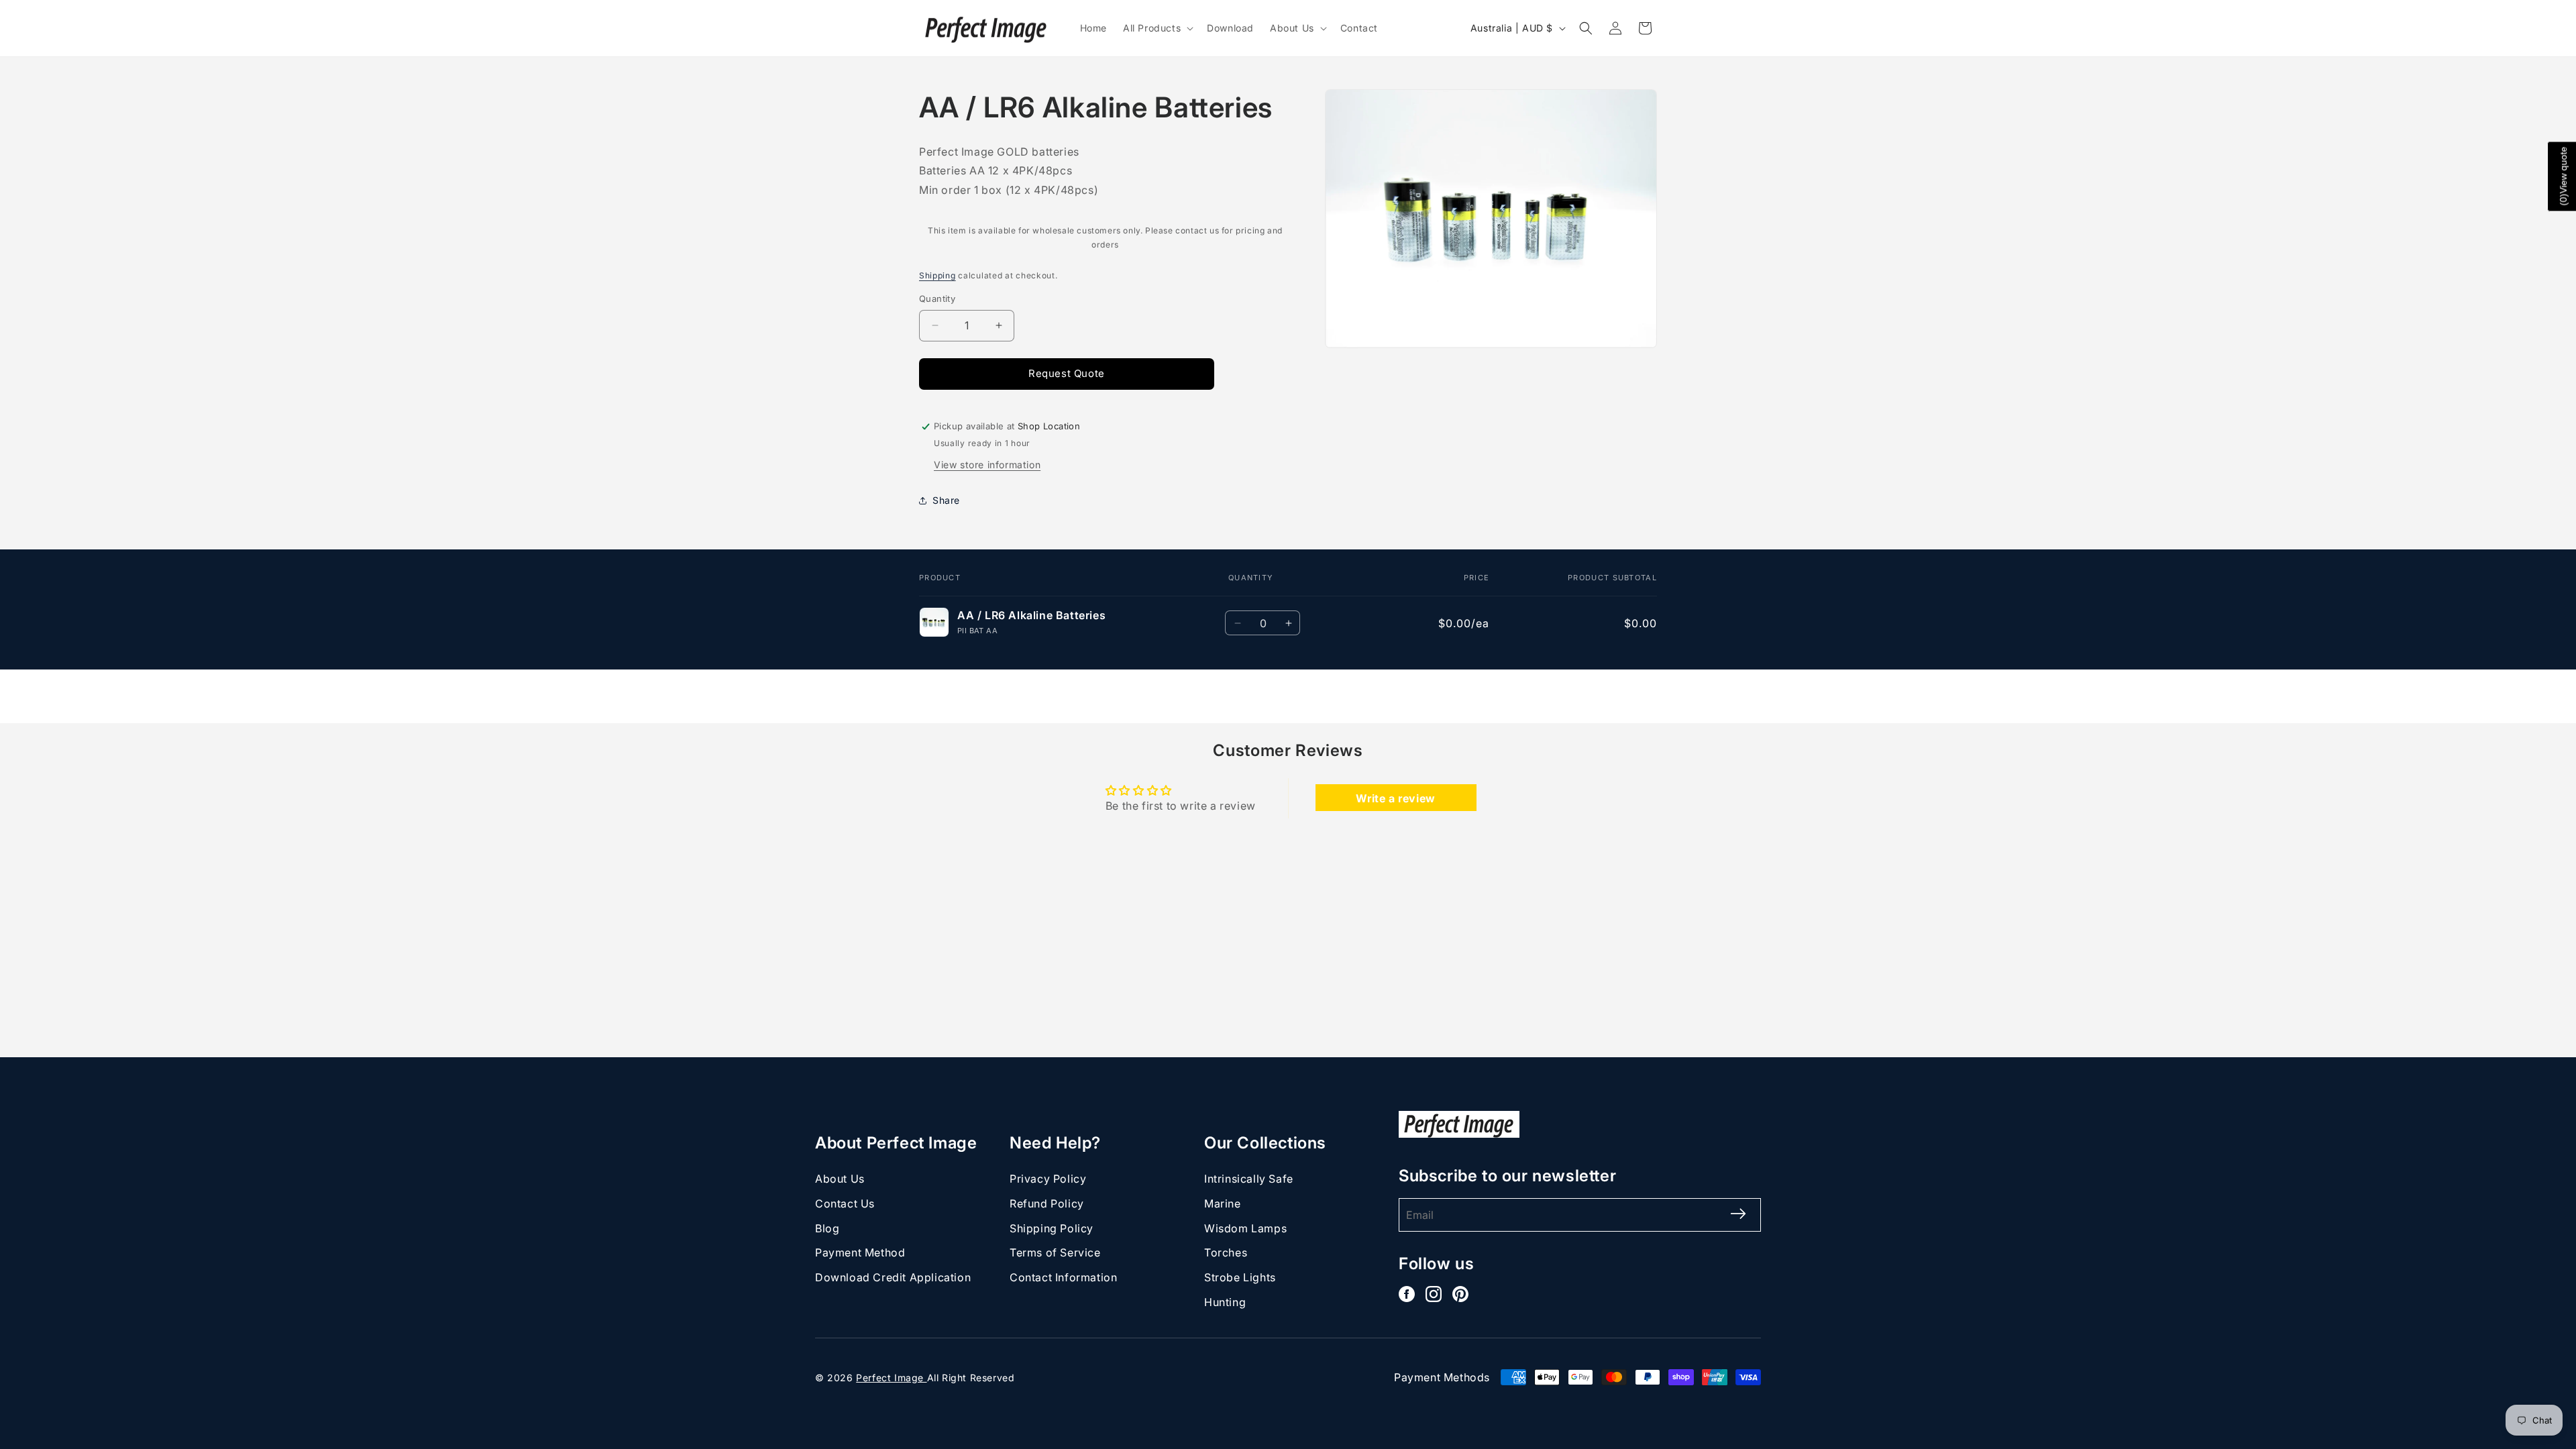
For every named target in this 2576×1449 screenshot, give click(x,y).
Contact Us (845, 1203)
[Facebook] (1407, 1294)
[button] (1157, 28)
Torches (1226, 1252)
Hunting (1225, 1302)
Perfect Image (891, 1378)
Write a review (1395, 798)
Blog (827, 1228)
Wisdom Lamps (1245, 1228)
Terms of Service (1055, 1252)
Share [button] (946, 500)
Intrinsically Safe (1249, 1179)
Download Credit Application (893, 1277)
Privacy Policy (1048, 1179)
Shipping (937, 275)
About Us (840, 1179)
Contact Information (1063, 1277)
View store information (987, 465)
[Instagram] (1434, 1294)
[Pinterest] (1460, 1294)
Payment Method (860, 1252)
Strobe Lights (1240, 1277)
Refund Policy (1047, 1203)
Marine (1223, 1203)
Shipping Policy (1052, 1228)
